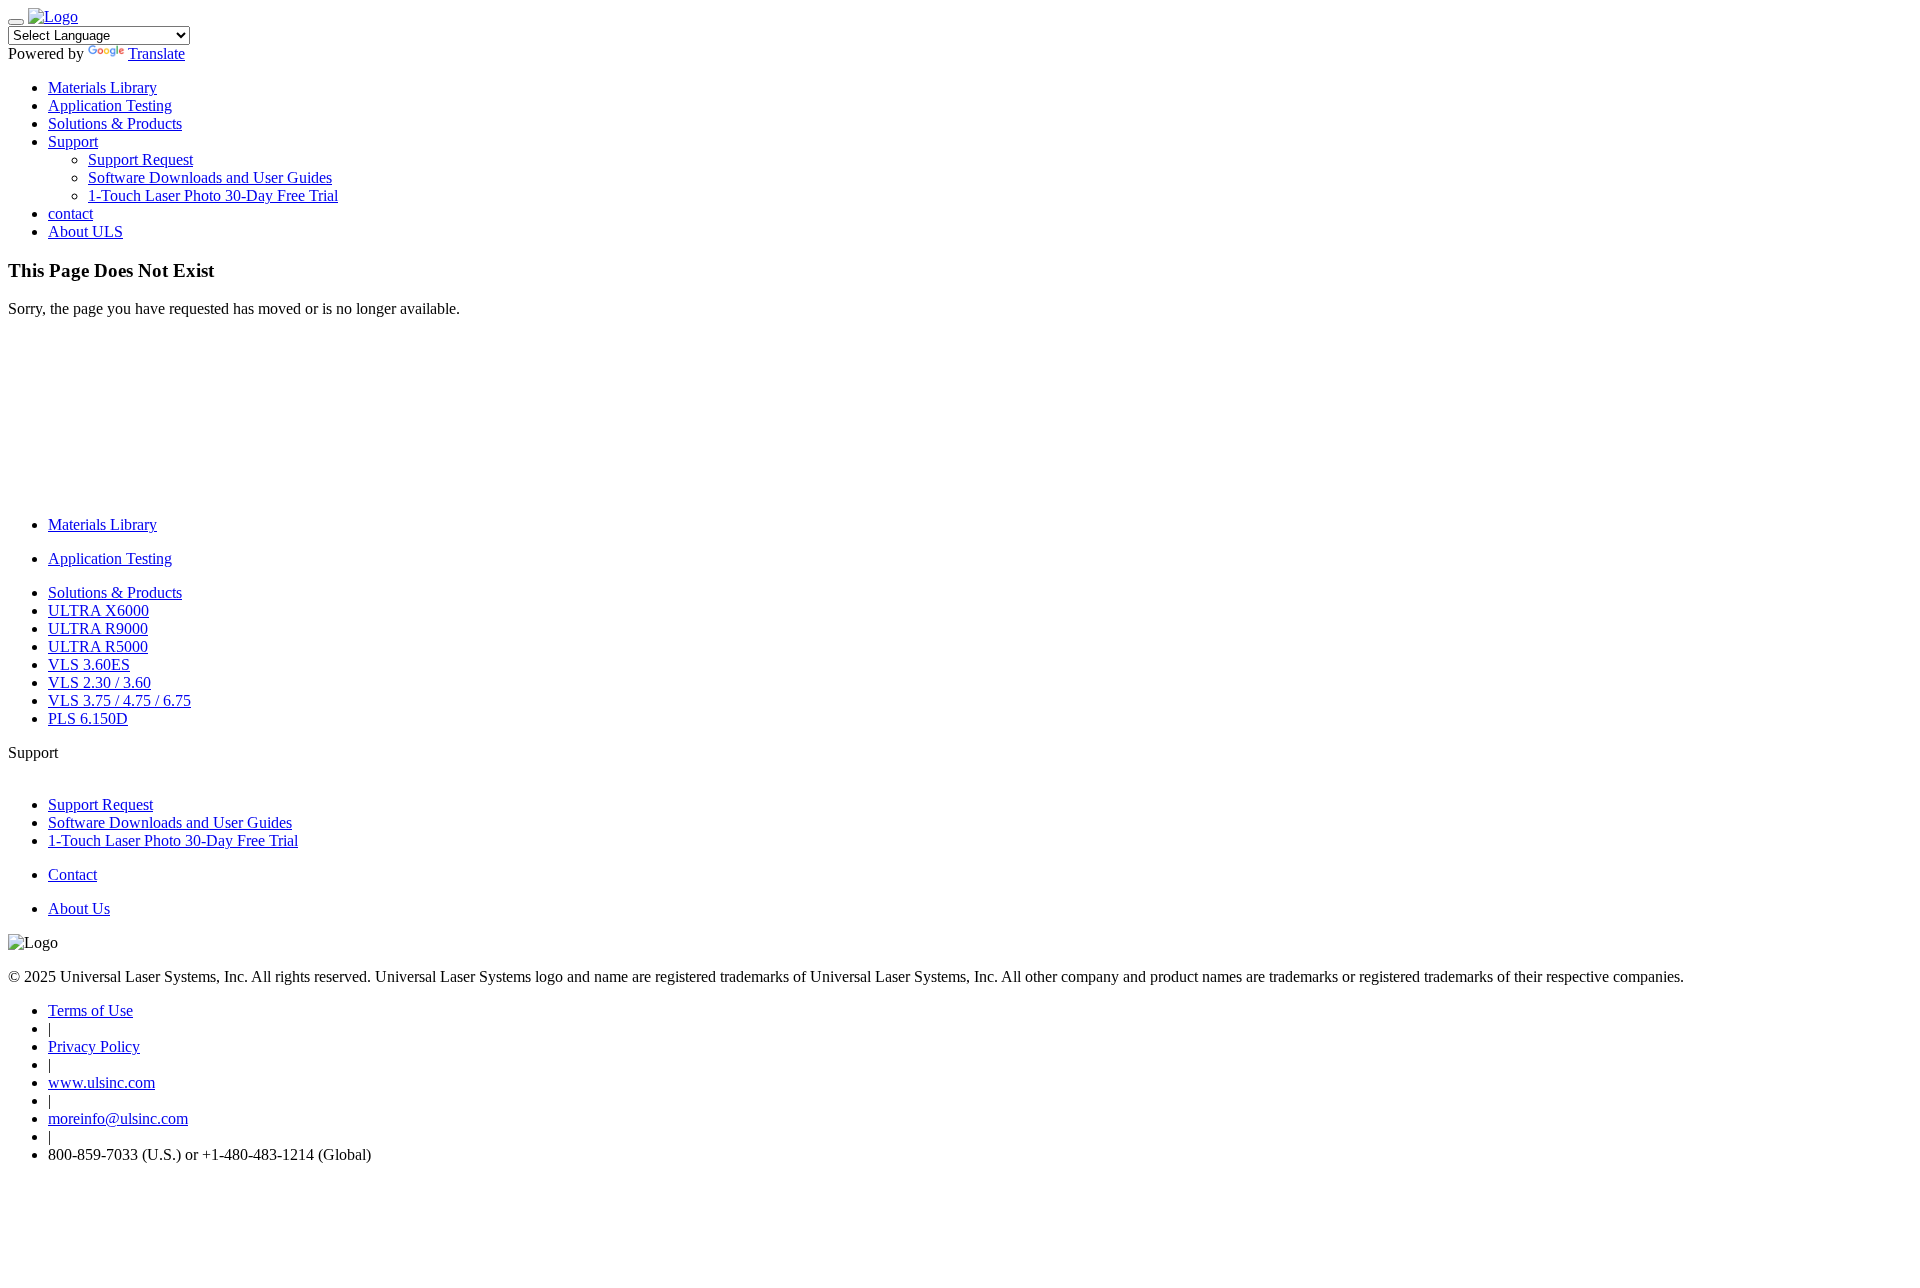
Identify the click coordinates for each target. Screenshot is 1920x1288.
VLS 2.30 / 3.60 (99, 682)
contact (70, 213)
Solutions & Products (115, 123)
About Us (79, 908)
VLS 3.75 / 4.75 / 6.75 (119, 700)
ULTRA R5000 (98, 646)
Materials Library (102, 87)
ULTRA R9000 (98, 628)
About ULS (85, 231)
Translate (156, 53)
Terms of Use (90, 1010)
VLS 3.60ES (89, 664)
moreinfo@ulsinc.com (118, 1118)
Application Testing (110, 105)
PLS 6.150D (88, 718)
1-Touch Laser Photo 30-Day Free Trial (213, 195)
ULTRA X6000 (98, 610)
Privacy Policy (94, 1046)
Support (73, 141)
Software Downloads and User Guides (210, 177)
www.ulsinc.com (101, 1082)
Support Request (140, 159)
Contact (72, 874)
